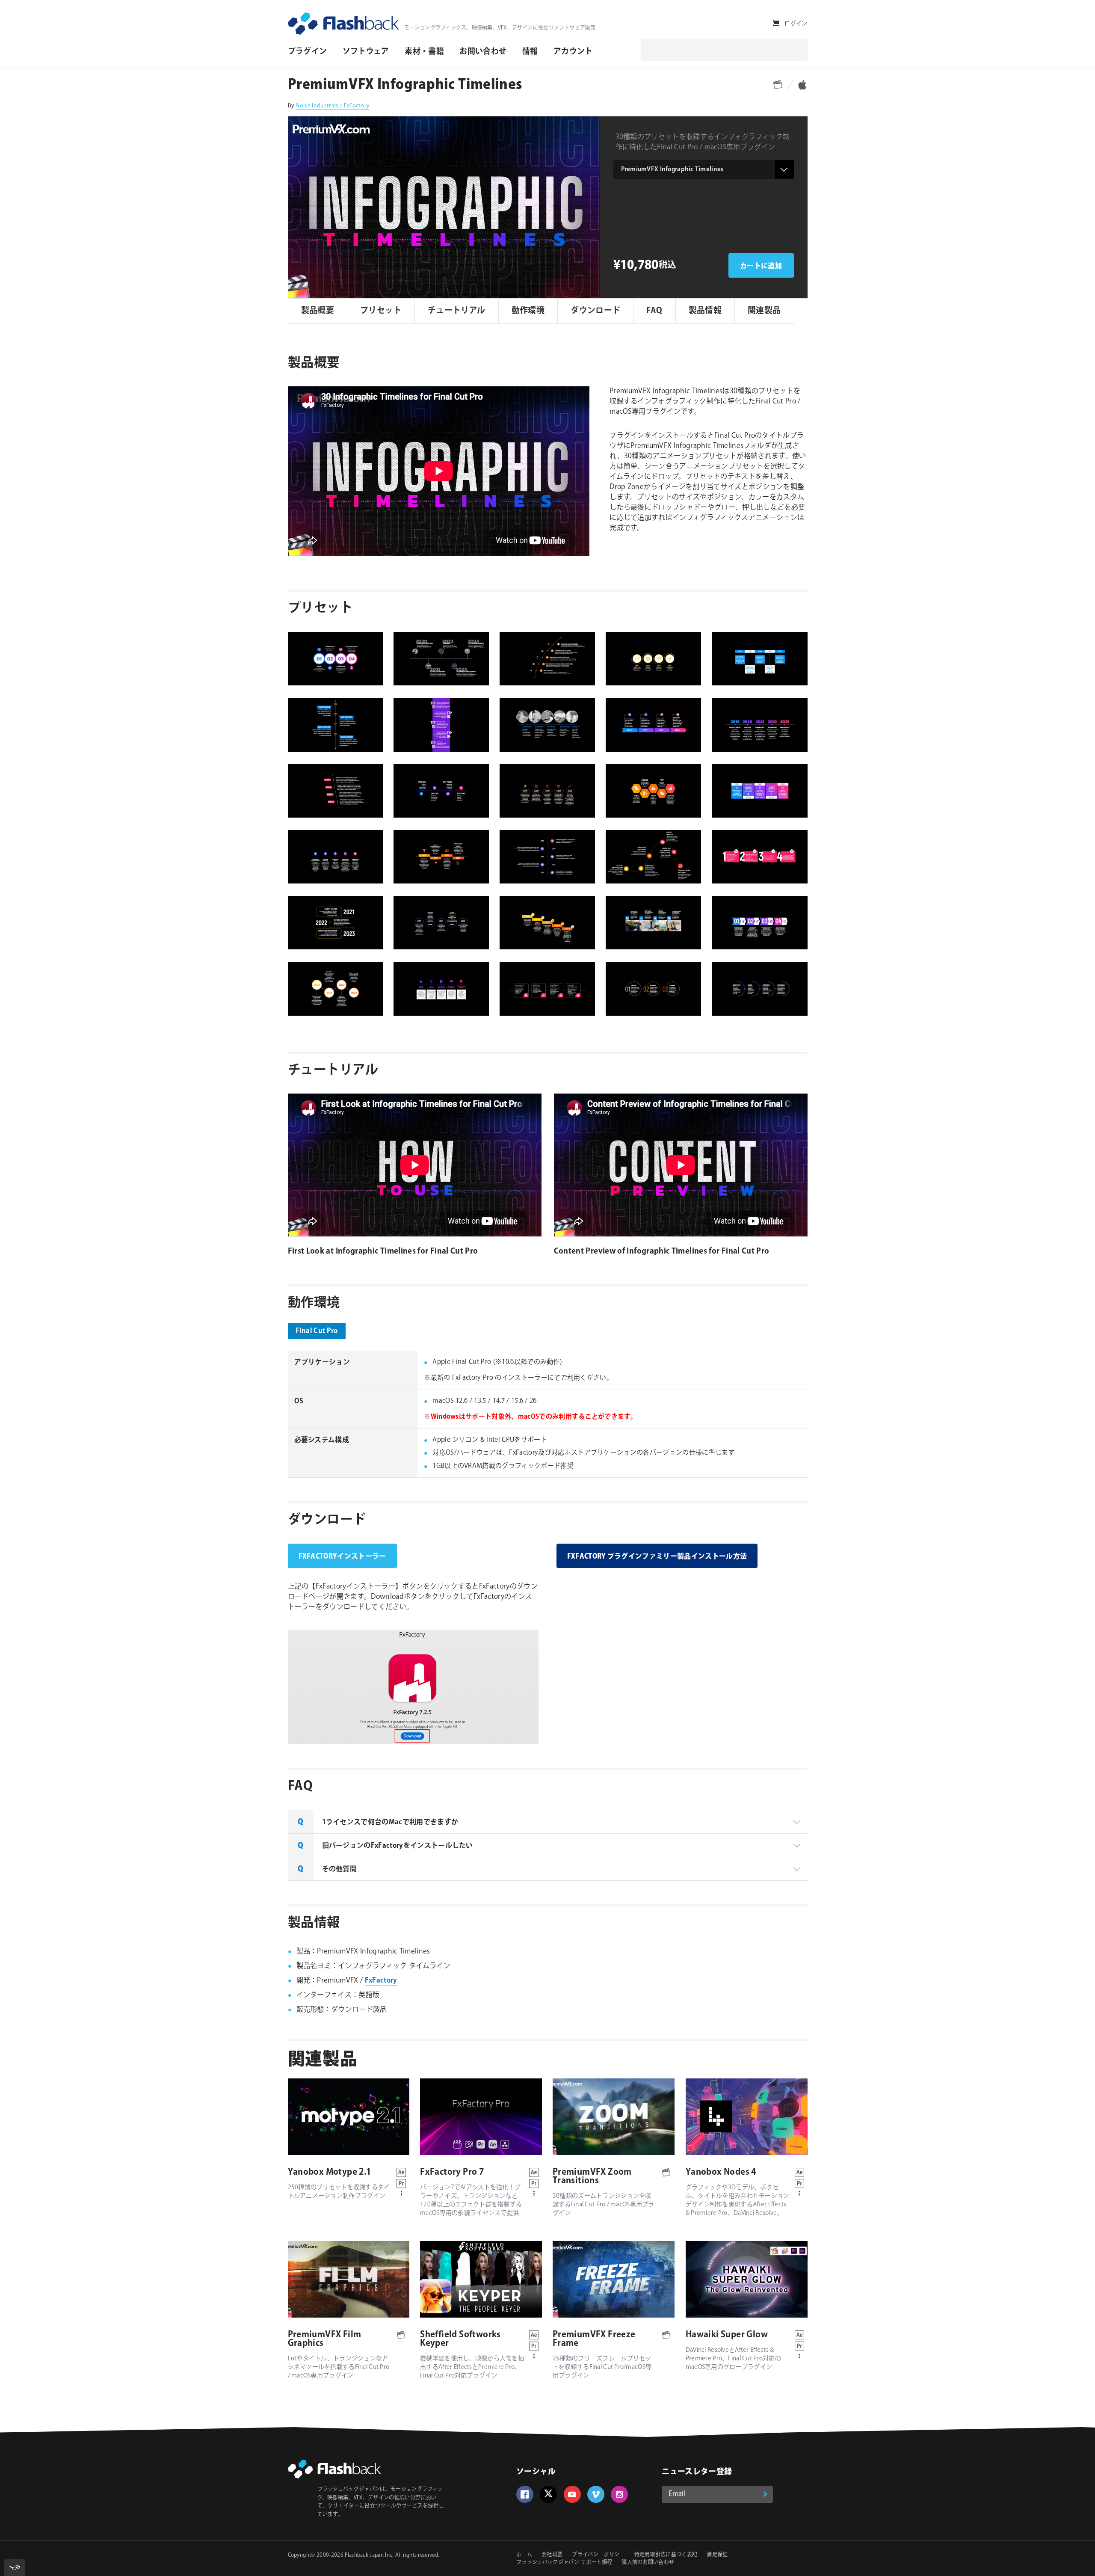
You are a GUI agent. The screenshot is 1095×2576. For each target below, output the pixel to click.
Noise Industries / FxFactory (333, 106)
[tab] (548, 1822)
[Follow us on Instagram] (619, 2494)
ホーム (524, 2555)
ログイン (796, 24)
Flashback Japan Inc (368, 2555)
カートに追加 (761, 266)
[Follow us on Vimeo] (596, 2494)
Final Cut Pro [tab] (317, 1331)
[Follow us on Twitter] (548, 2494)
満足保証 (717, 2555)
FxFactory (381, 1981)
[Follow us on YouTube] (572, 2494)
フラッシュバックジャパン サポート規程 (564, 2563)
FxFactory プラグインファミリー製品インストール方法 (657, 1557)
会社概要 (552, 2555)
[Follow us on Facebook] (525, 2494)
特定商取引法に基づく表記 (666, 2555)
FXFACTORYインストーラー (342, 1557)
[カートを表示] (776, 23)
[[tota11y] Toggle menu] (15, 2568)
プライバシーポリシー (598, 2555)
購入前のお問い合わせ (648, 2563)
